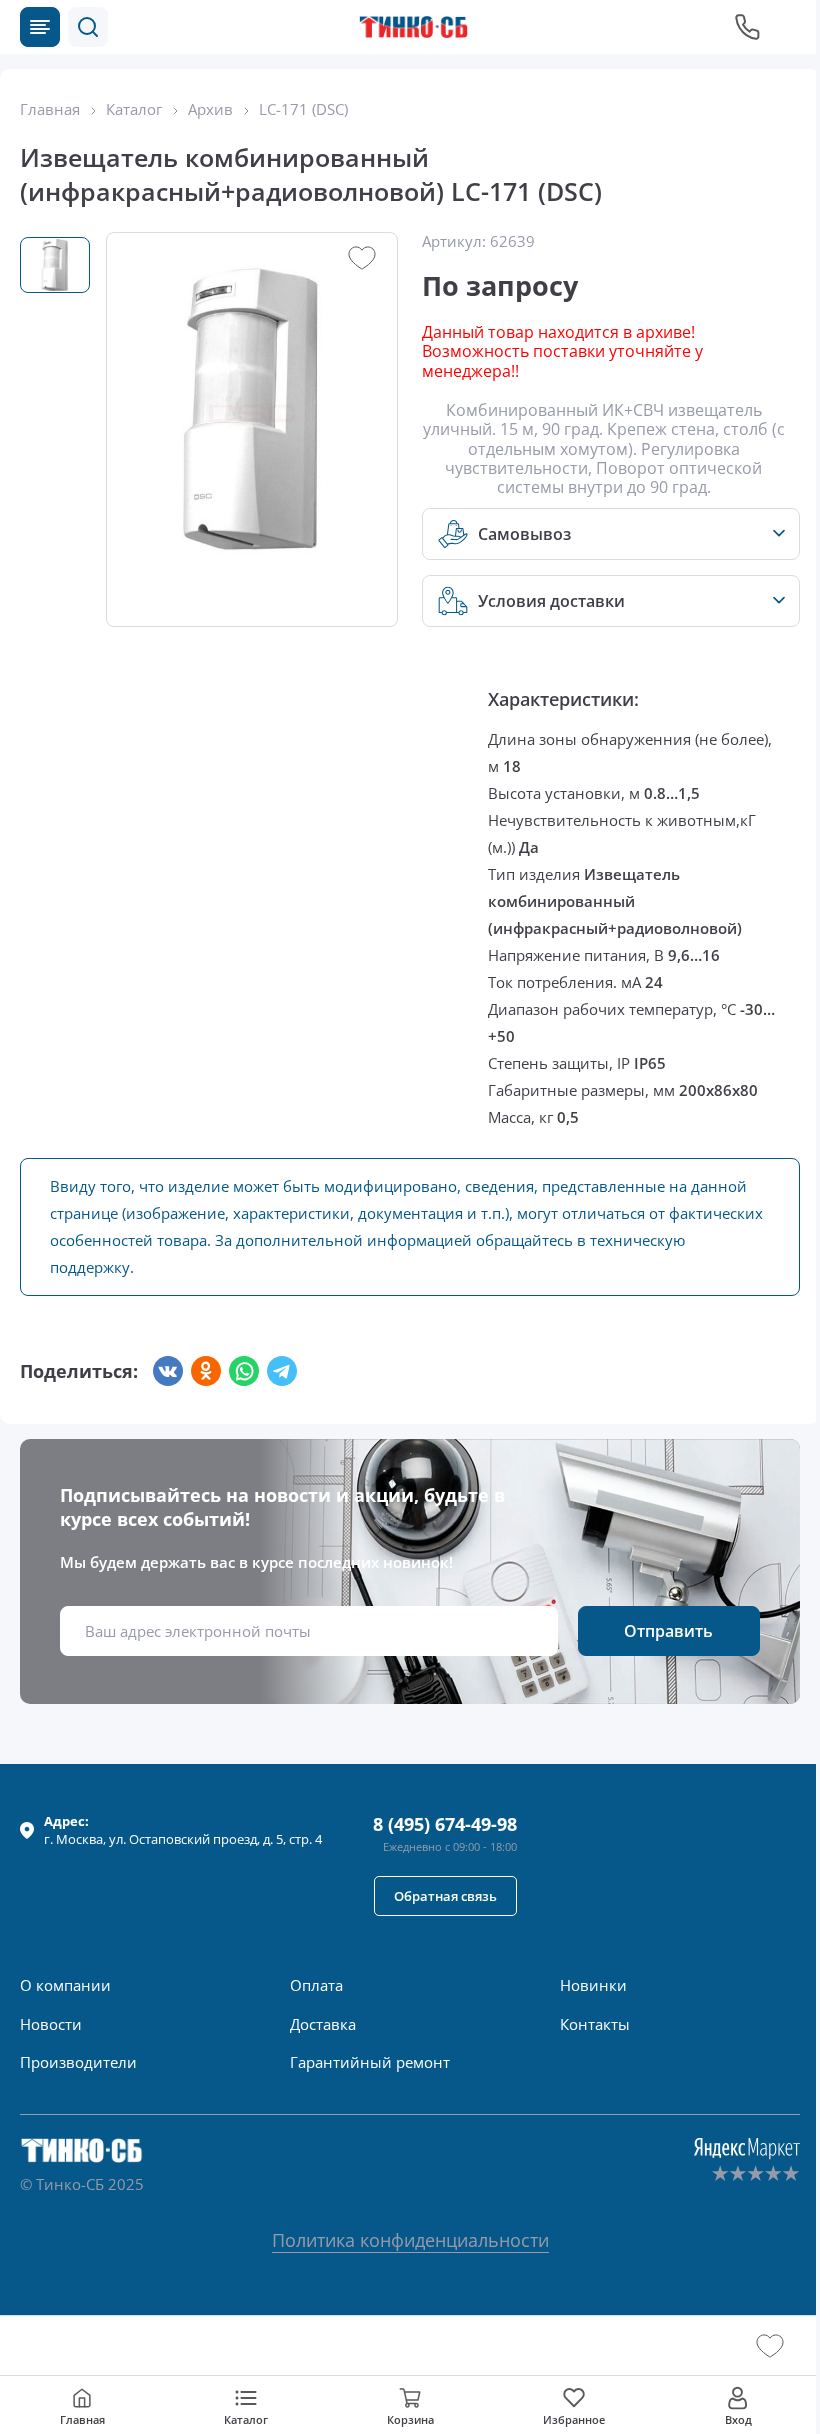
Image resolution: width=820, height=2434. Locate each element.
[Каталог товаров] (40, 27)
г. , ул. (183, 1830)
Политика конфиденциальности (410, 2240)
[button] (88, 27)
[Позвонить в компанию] (748, 27)
